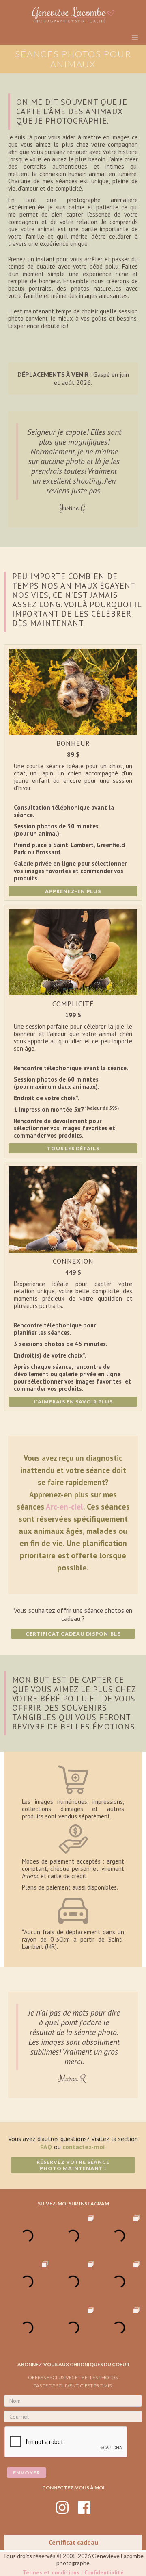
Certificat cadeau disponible (73, 1634)
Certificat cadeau (73, 2542)
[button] (135, 38)
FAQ (46, 2147)
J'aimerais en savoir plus (73, 1402)
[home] (73, 14)
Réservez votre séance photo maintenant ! (73, 2165)
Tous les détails (73, 1148)
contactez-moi (84, 2147)
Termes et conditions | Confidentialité (73, 2572)
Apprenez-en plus (73, 891)
